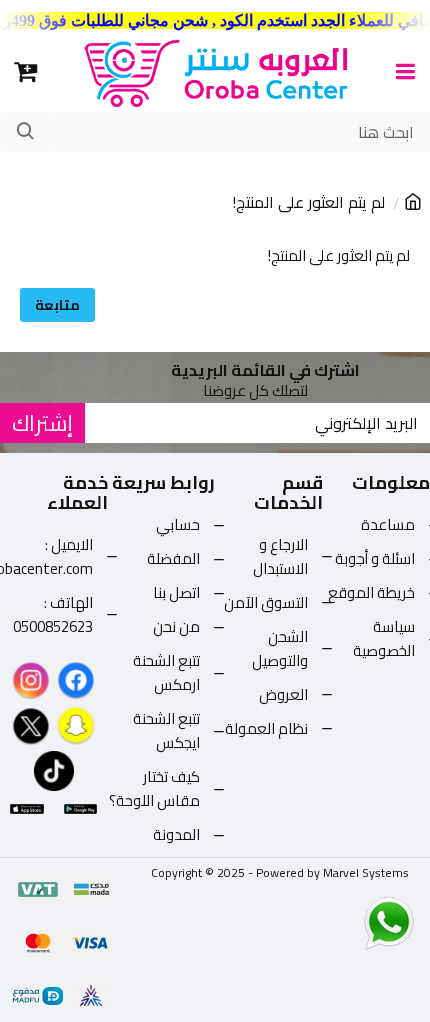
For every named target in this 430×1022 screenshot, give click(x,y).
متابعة (57, 305)
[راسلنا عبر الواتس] (354, 922)
